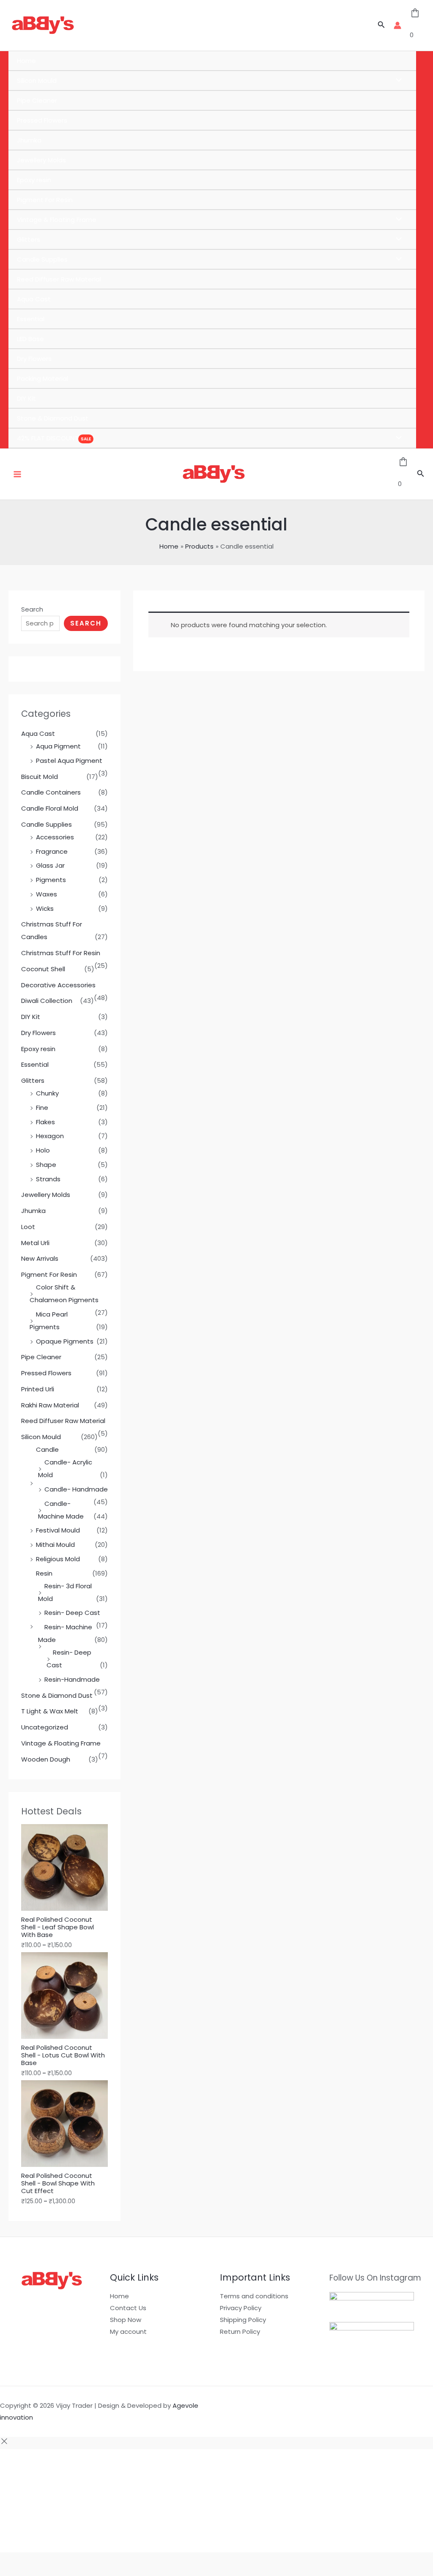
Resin (44, 1573)
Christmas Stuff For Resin (61, 953)
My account (128, 2332)
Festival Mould (58, 1530)
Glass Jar (50, 865)
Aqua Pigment (58, 746)
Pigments (51, 880)
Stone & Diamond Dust (53, 418)
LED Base (30, 339)
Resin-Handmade (72, 1679)
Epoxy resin (34, 180)
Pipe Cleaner (37, 100)
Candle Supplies (42, 259)
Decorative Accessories (58, 985)
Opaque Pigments (65, 1341)
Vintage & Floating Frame (57, 220)
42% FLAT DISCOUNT (48, 438)
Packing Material (42, 378)
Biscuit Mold (40, 777)
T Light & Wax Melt (50, 1711)
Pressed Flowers (42, 120)
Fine (42, 1108)
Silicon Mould (37, 81)
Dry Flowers (34, 359)
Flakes (45, 1122)
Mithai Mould (55, 1545)
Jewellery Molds (41, 160)
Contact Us (128, 2308)
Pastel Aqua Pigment (69, 761)
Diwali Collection (47, 1001)
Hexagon (50, 1136)
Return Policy (240, 2332)
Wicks (45, 908)
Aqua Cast (34, 299)
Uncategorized (45, 1727)
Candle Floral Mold (50, 808)
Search (32, 609)
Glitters (29, 239)
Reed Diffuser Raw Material (59, 279)
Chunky (47, 1093)
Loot (28, 1227)
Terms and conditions (254, 2296)
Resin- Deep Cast (72, 1613)
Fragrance (52, 851)
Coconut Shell (43, 969)
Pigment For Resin (45, 200)
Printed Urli (38, 1389)
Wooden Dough (46, 1759)
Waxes (47, 894)
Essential (31, 319)
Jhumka (29, 140)
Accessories (55, 837)
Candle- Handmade (76, 1489)
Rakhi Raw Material (50, 1405)
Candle (47, 1449)
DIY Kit (26, 398)
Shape (46, 1165)
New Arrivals (40, 1258)
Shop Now (126, 2320)
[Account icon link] (397, 25)
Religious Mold (58, 1559)
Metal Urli (35, 1243)
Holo (43, 1150)
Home (26, 61)
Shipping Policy (243, 2320)
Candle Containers (51, 792)
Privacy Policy (241, 2308)
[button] (381, 25)
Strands (48, 1179)
